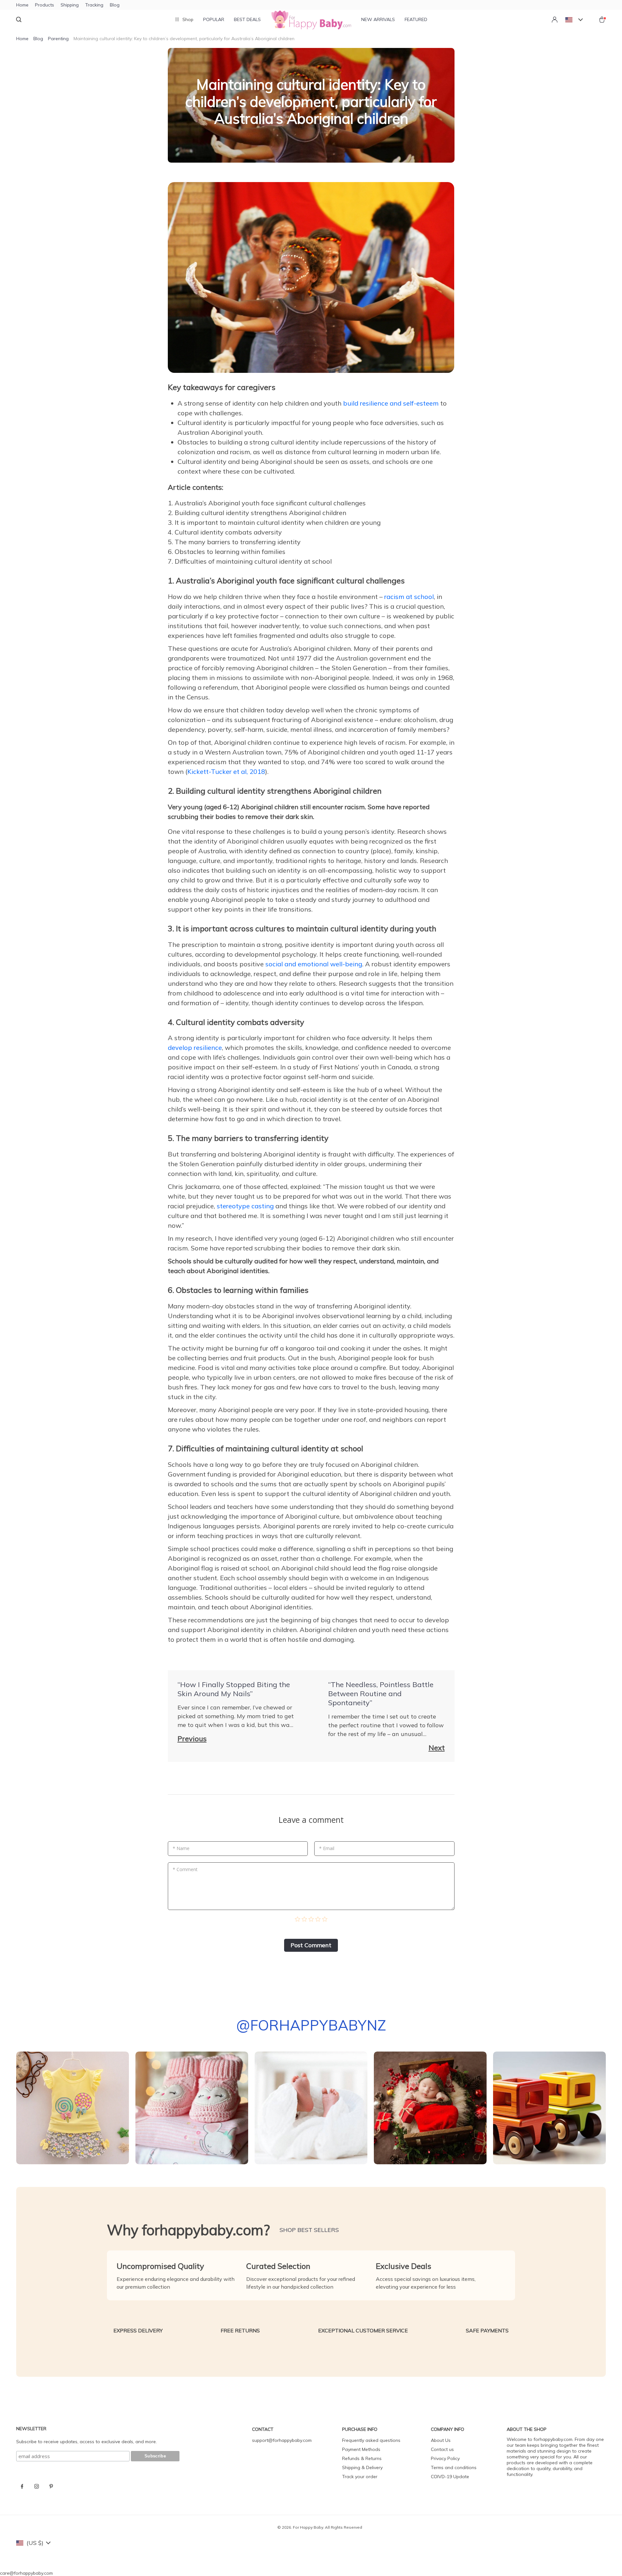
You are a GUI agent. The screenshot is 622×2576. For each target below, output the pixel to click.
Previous (192, 1739)
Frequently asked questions (371, 2440)
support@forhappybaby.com (282, 2440)
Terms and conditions (454, 2467)
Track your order (360, 2477)
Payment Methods (361, 2449)
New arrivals (378, 19)
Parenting (58, 39)
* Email (327, 1848)
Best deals (247, 19)
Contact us (442, 2449)
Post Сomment (311, 1945)
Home (22, 5)
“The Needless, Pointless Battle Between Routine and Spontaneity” (381, 1694)
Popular (214, 19)
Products (45, 5)
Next (437, 1748)
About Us (441, 2440)
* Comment (185, 1869)
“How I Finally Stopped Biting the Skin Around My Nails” (234, 1689)
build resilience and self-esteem (391, 403)
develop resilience (195, 1047)
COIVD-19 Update (450, 2477)
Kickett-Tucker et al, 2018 (226, 771)
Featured (416, 19)
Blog (115, 5)
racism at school (409, 597)
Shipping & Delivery (362, 2467)
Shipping (70, 5)
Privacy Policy (445, 2458)
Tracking (94, 5)
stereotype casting (245, 1206)
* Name (181, 1848)
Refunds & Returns (362, 2458)
